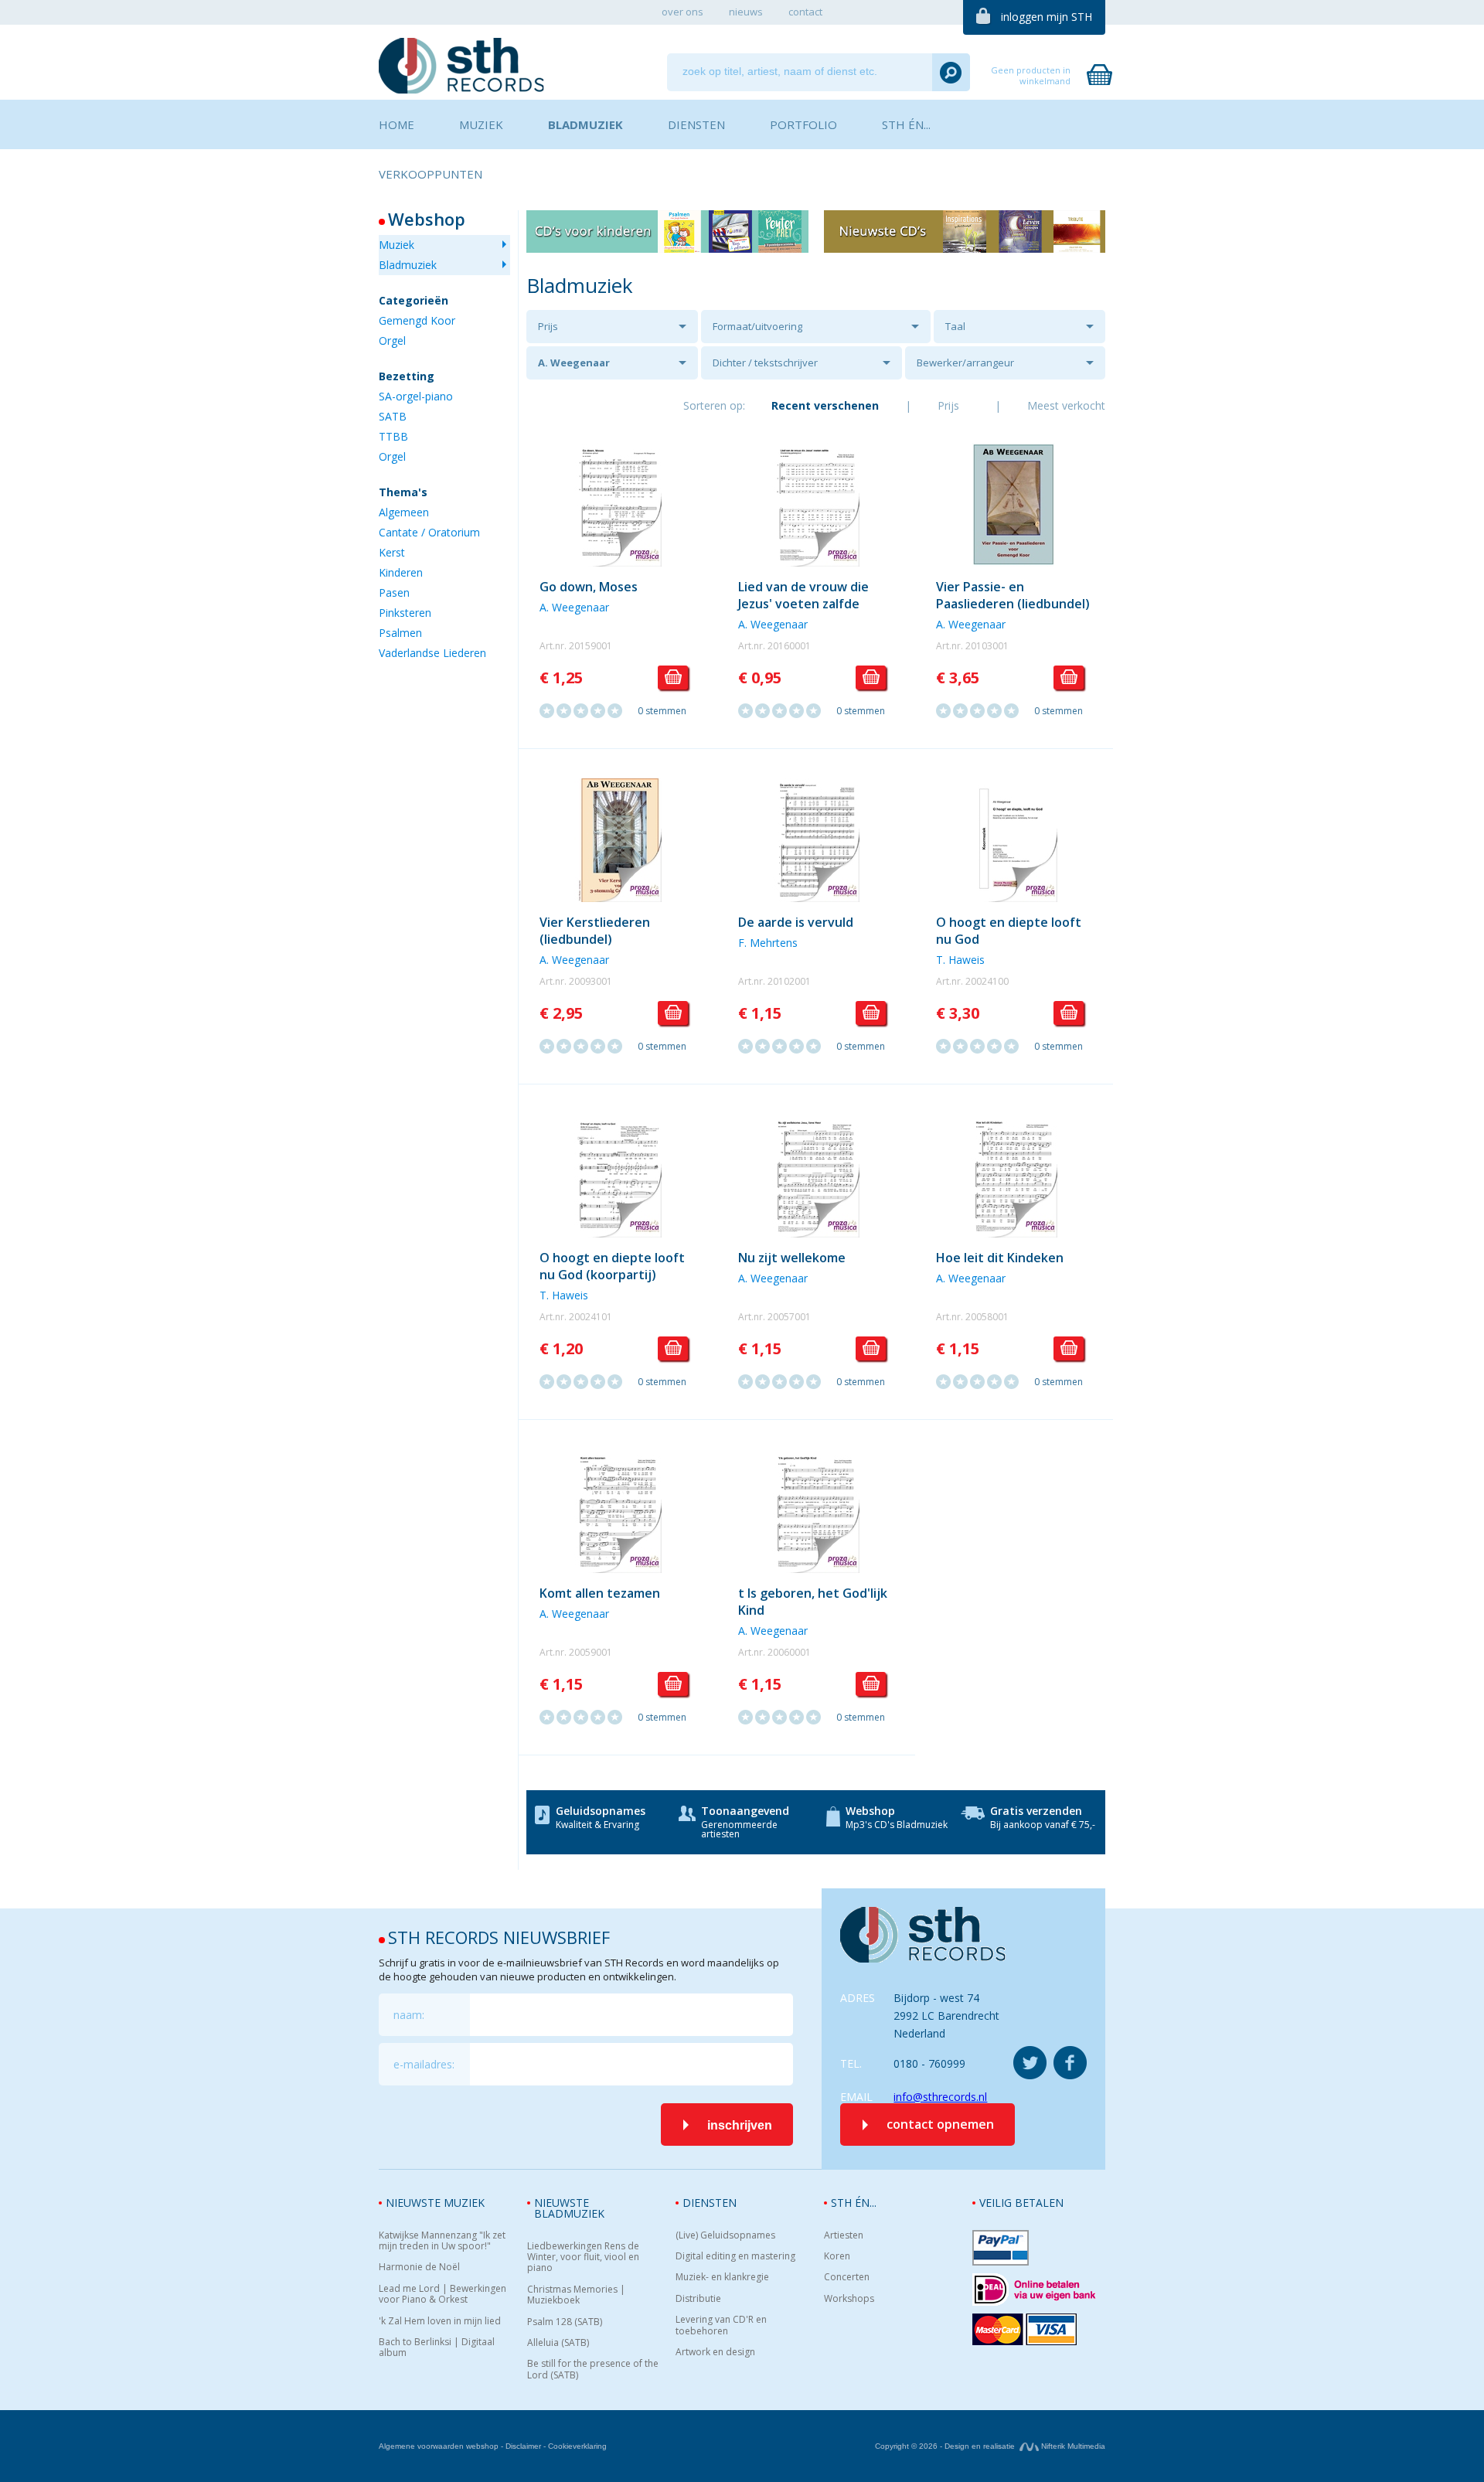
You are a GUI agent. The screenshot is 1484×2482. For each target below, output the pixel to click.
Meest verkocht (1066, 405)
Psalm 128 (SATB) (565, 2322)
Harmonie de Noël (419, 2267)
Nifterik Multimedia (1072, 2446)
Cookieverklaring (577, 2446)
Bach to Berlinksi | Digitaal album (437, 2348)
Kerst (392, 552)
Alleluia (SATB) (558, 2343)
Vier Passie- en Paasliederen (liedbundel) (1013, 595)
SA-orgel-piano (416, 396)
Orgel (392, 340)
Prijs (548, 326)
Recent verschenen (825, 405)
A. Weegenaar (574, 363)
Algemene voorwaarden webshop (439, 2446)
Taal (955, 326)
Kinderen (401, 572)
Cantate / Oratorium (429, 532)
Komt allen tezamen (600, 1593)
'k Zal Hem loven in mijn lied (440, 2321)
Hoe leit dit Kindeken (1000, 1258)
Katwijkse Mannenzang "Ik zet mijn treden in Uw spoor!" (442, 2241)
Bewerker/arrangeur (965, 363)
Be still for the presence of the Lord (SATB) (593, 2370)
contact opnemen (940, 2124)
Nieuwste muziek (435, 2203)
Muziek (397, 245)
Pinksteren (405, 613)
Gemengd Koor (417, 320)
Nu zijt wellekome (792, 1258)
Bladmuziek (408, 265)
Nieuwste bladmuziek (569, 2208)
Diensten (710, 2203)
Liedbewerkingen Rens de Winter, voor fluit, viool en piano (583, 2257)
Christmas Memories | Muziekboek (576, 2295)
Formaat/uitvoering (757, 326)
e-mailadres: (424, 2064)
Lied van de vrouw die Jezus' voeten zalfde (803, 595)
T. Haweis (960, 960)
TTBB (393, 436)
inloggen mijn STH (1047, 17)
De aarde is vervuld (796, 922)
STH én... (854, 2203)
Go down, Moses (589, 587)
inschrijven (740, 2125)
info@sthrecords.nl (940, 2097)
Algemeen (404, 512)
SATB (393, 416)
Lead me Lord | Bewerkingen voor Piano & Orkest (442, 2295)
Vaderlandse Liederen (432, 653)
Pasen (394, 592)
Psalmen (400, 633)
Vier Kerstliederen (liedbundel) (595, 931)
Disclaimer (523, 2446)
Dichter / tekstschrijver (765, 363)
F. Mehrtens (768, 943)
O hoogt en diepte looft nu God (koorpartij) (612, 1266)
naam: (409, 2015)
